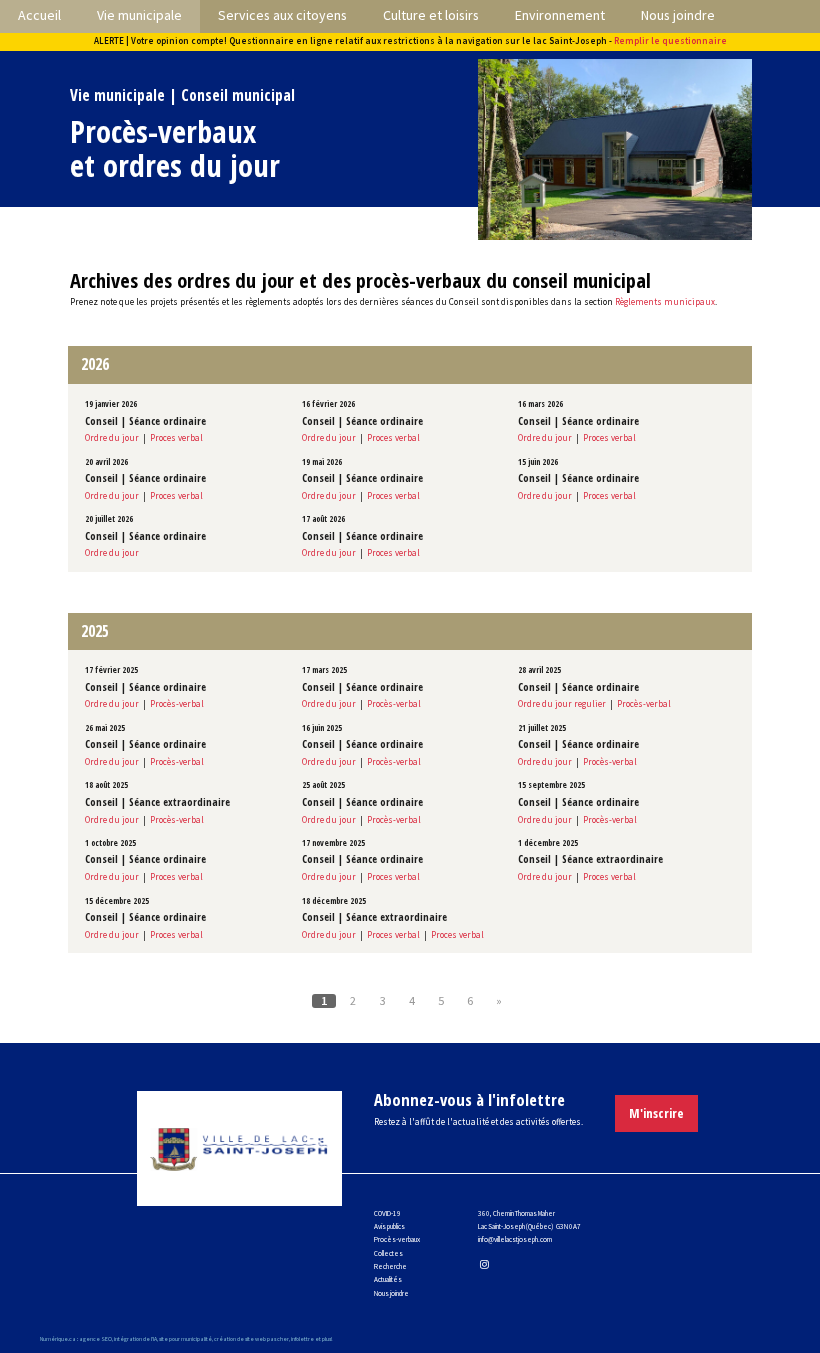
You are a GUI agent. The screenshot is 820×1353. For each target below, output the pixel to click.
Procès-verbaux (397, 1239)
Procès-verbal (177, 703)
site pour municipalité (185, 1339)
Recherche (390, 1266)
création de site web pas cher (251, 1339)
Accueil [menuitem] (39, 15)
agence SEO (95, 1339)
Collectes (388, 1253)
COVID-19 (387, 1213)
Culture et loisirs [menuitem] (431, 15)
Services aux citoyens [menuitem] (282, 15)
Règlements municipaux (665, 301)
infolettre (302, 1339)
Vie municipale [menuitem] (139, 15)
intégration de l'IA (135, 1339)
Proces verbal (176, 437)
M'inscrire (656, 1113)
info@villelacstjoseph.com (515, 1239)
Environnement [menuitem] (560, 15)
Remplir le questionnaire (670, 40)
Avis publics (389, 1226)
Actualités (388, 1279)
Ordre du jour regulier (562, 703)
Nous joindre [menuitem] (678, 15)
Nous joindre (391, 1293)
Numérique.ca (58, 1339)
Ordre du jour (112, 437)
